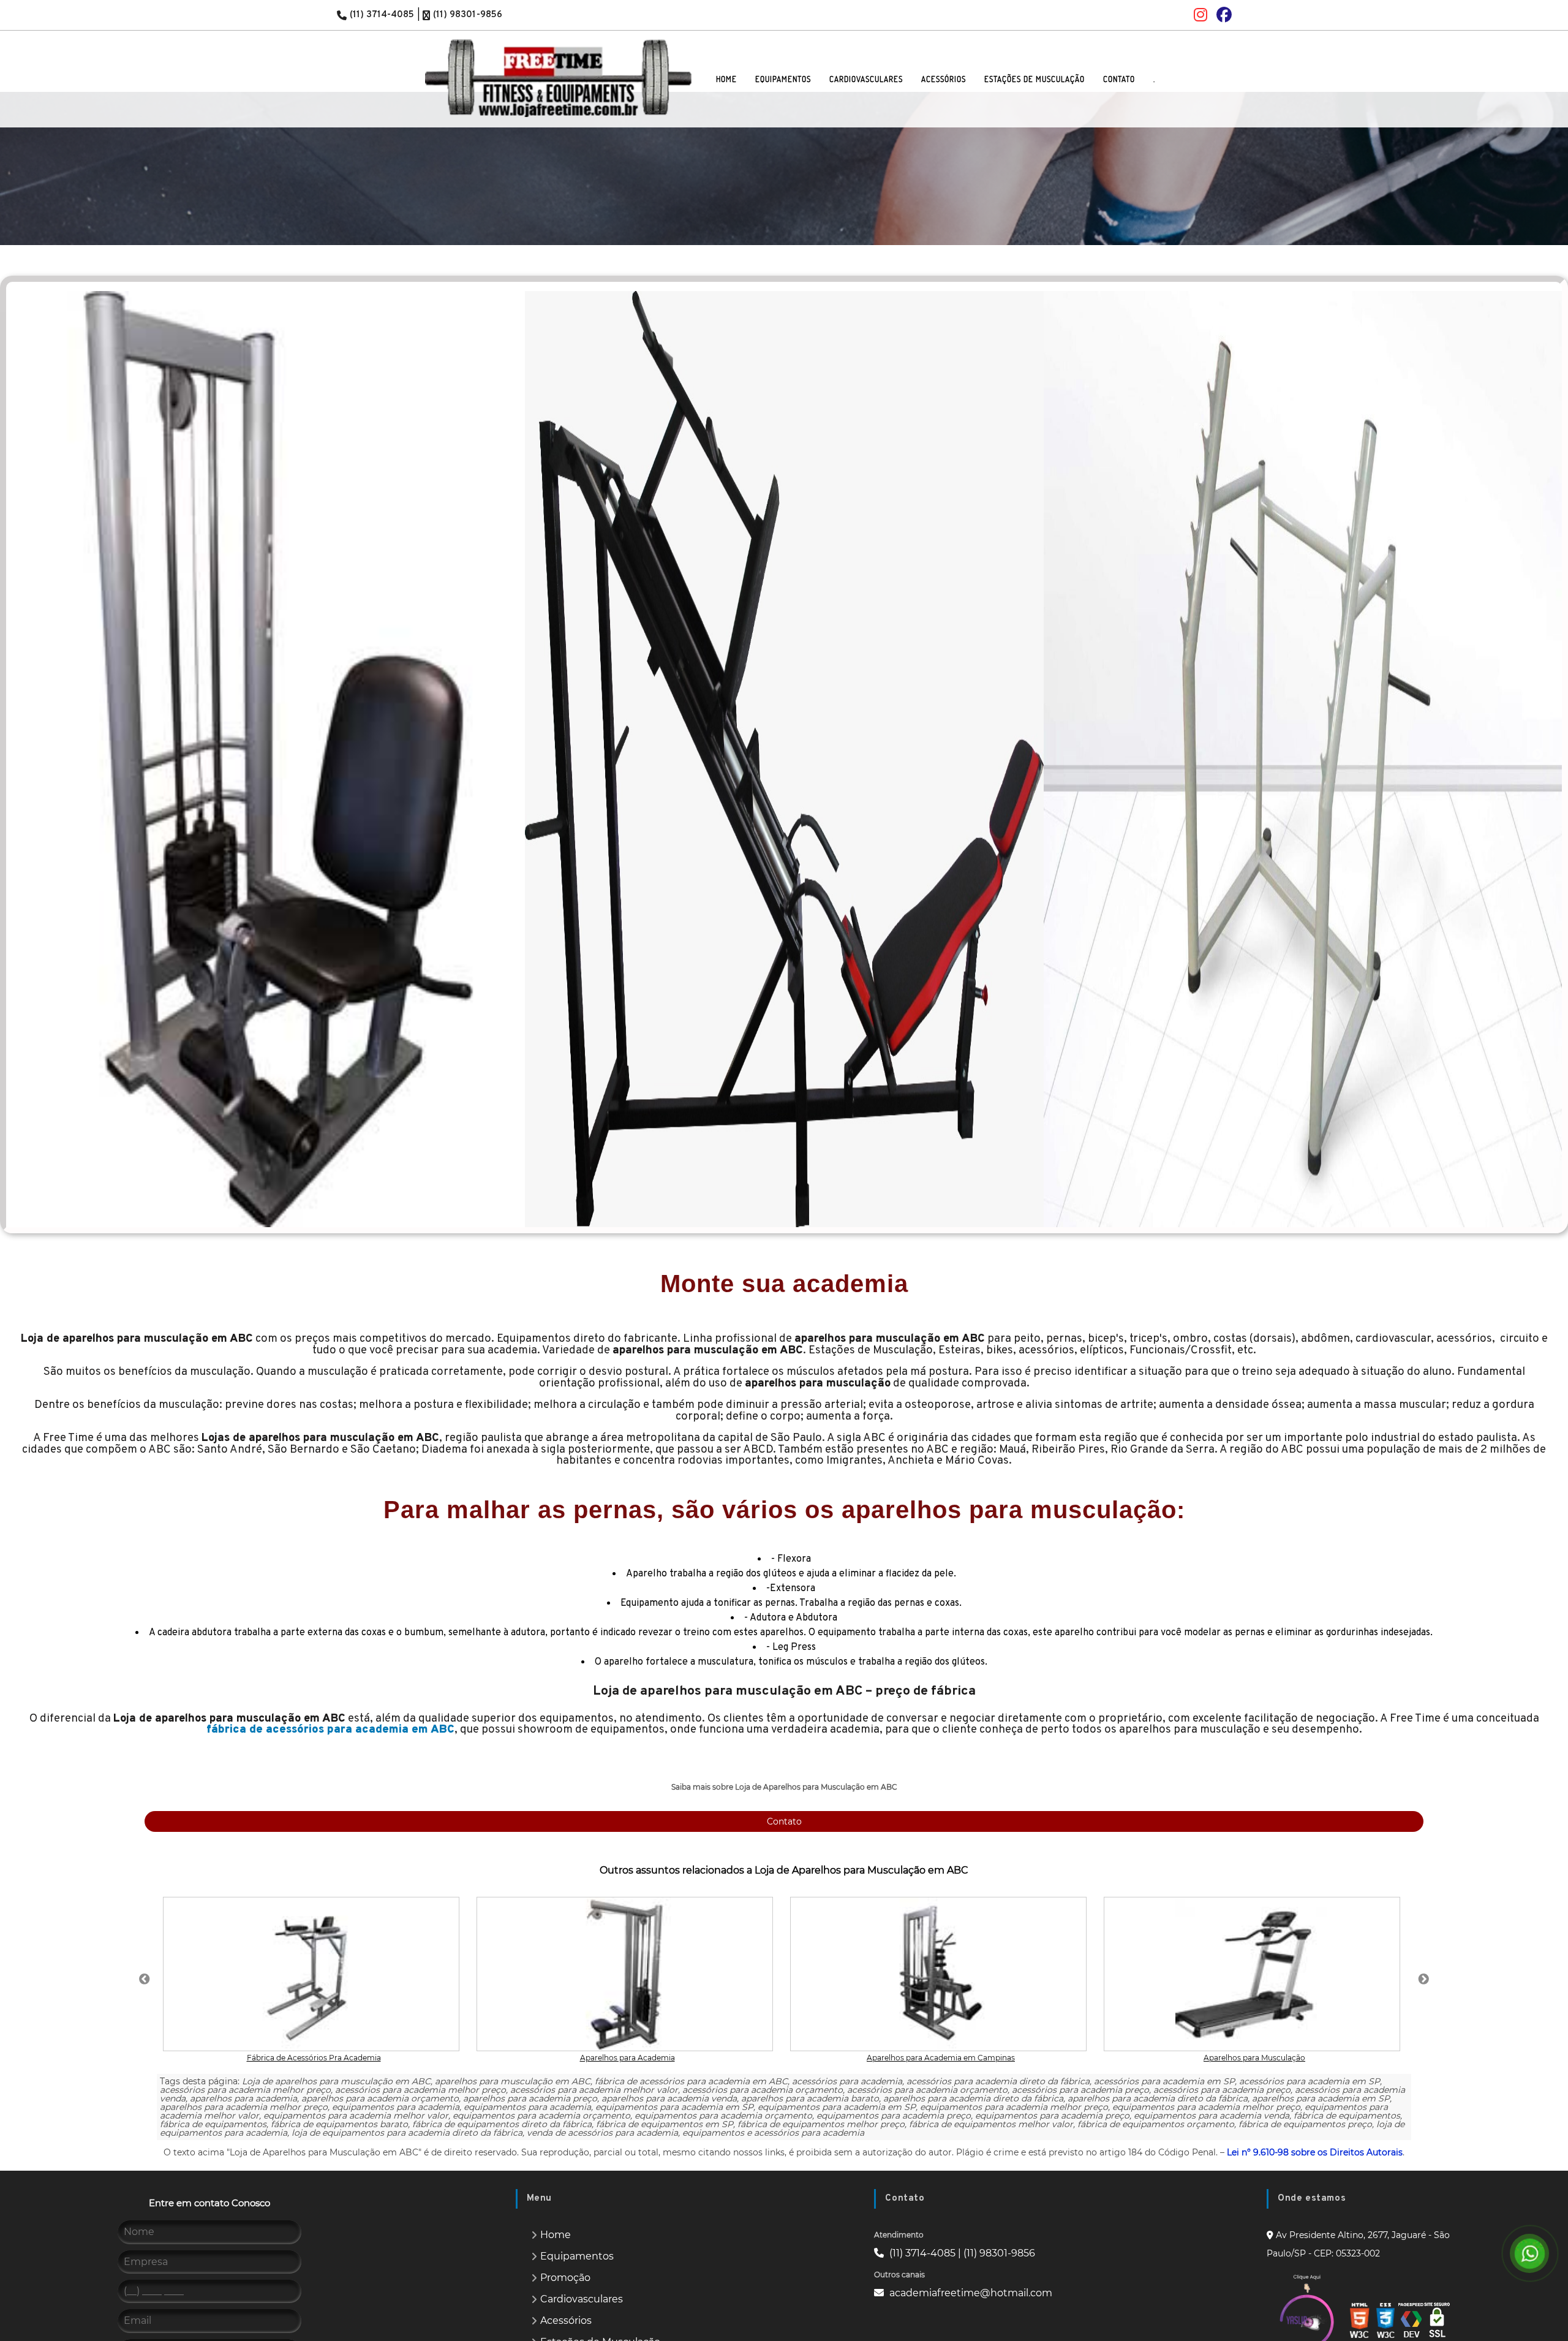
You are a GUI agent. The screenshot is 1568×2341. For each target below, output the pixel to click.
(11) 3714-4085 (382, 15)
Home (556, 2235)
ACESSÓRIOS (944, 79)
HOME (726, 79)
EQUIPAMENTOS (783, 79)
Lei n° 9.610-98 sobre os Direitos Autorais (1315, 2152)
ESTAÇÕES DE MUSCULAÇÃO (1035, 79)
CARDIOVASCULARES (866, 79)
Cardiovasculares (582, 2299)
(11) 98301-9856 (468, 15)
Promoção (565, 2278)
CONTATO (1119, 79)
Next (1537, 755)
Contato (784, 1821)
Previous (31, 755)
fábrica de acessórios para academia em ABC (330, 1730)
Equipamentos (577, 2256)
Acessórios (566, 2320)
